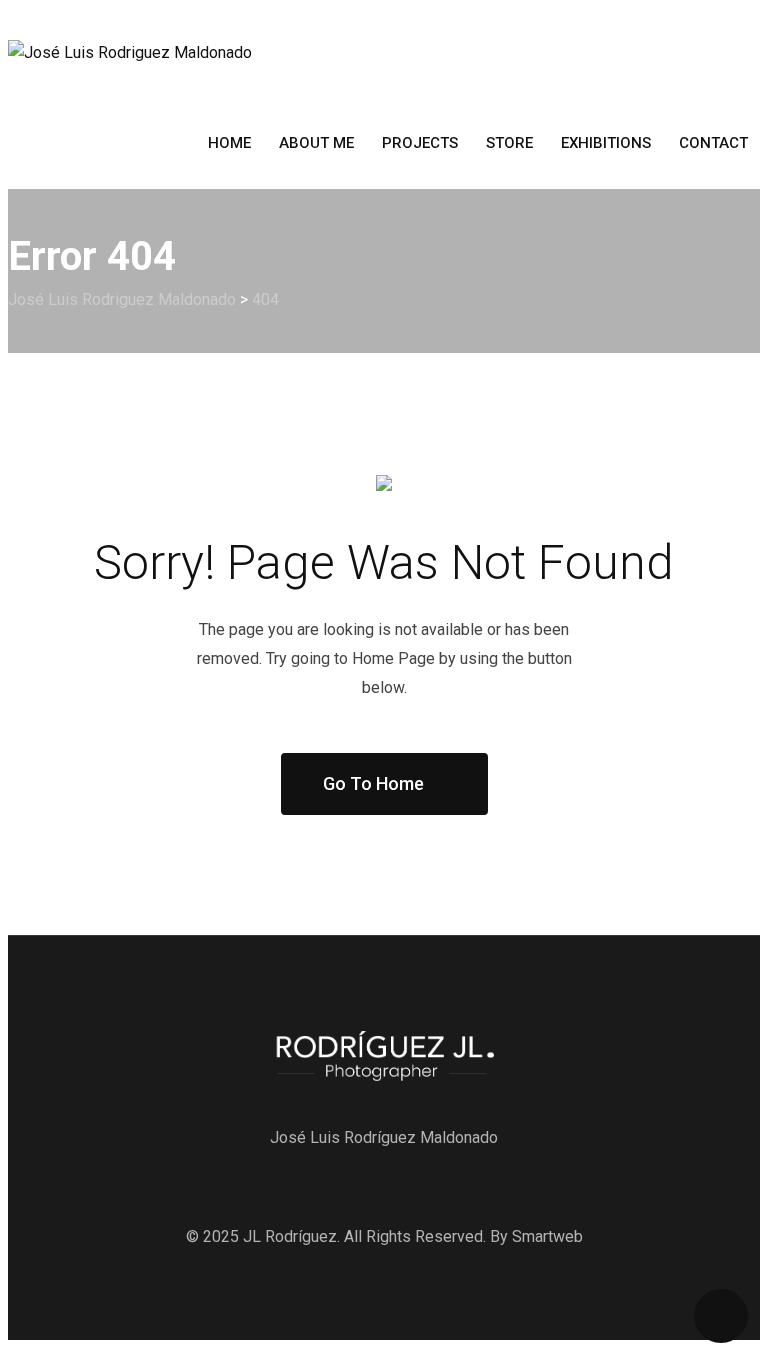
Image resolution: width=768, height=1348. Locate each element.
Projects (420, 143)
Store (509, 143)
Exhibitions (606, 143)
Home (229, 143)
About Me (316, 143)
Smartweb (547, 1236)
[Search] (736, 201)
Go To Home (373, 783)
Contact (713, 143)
